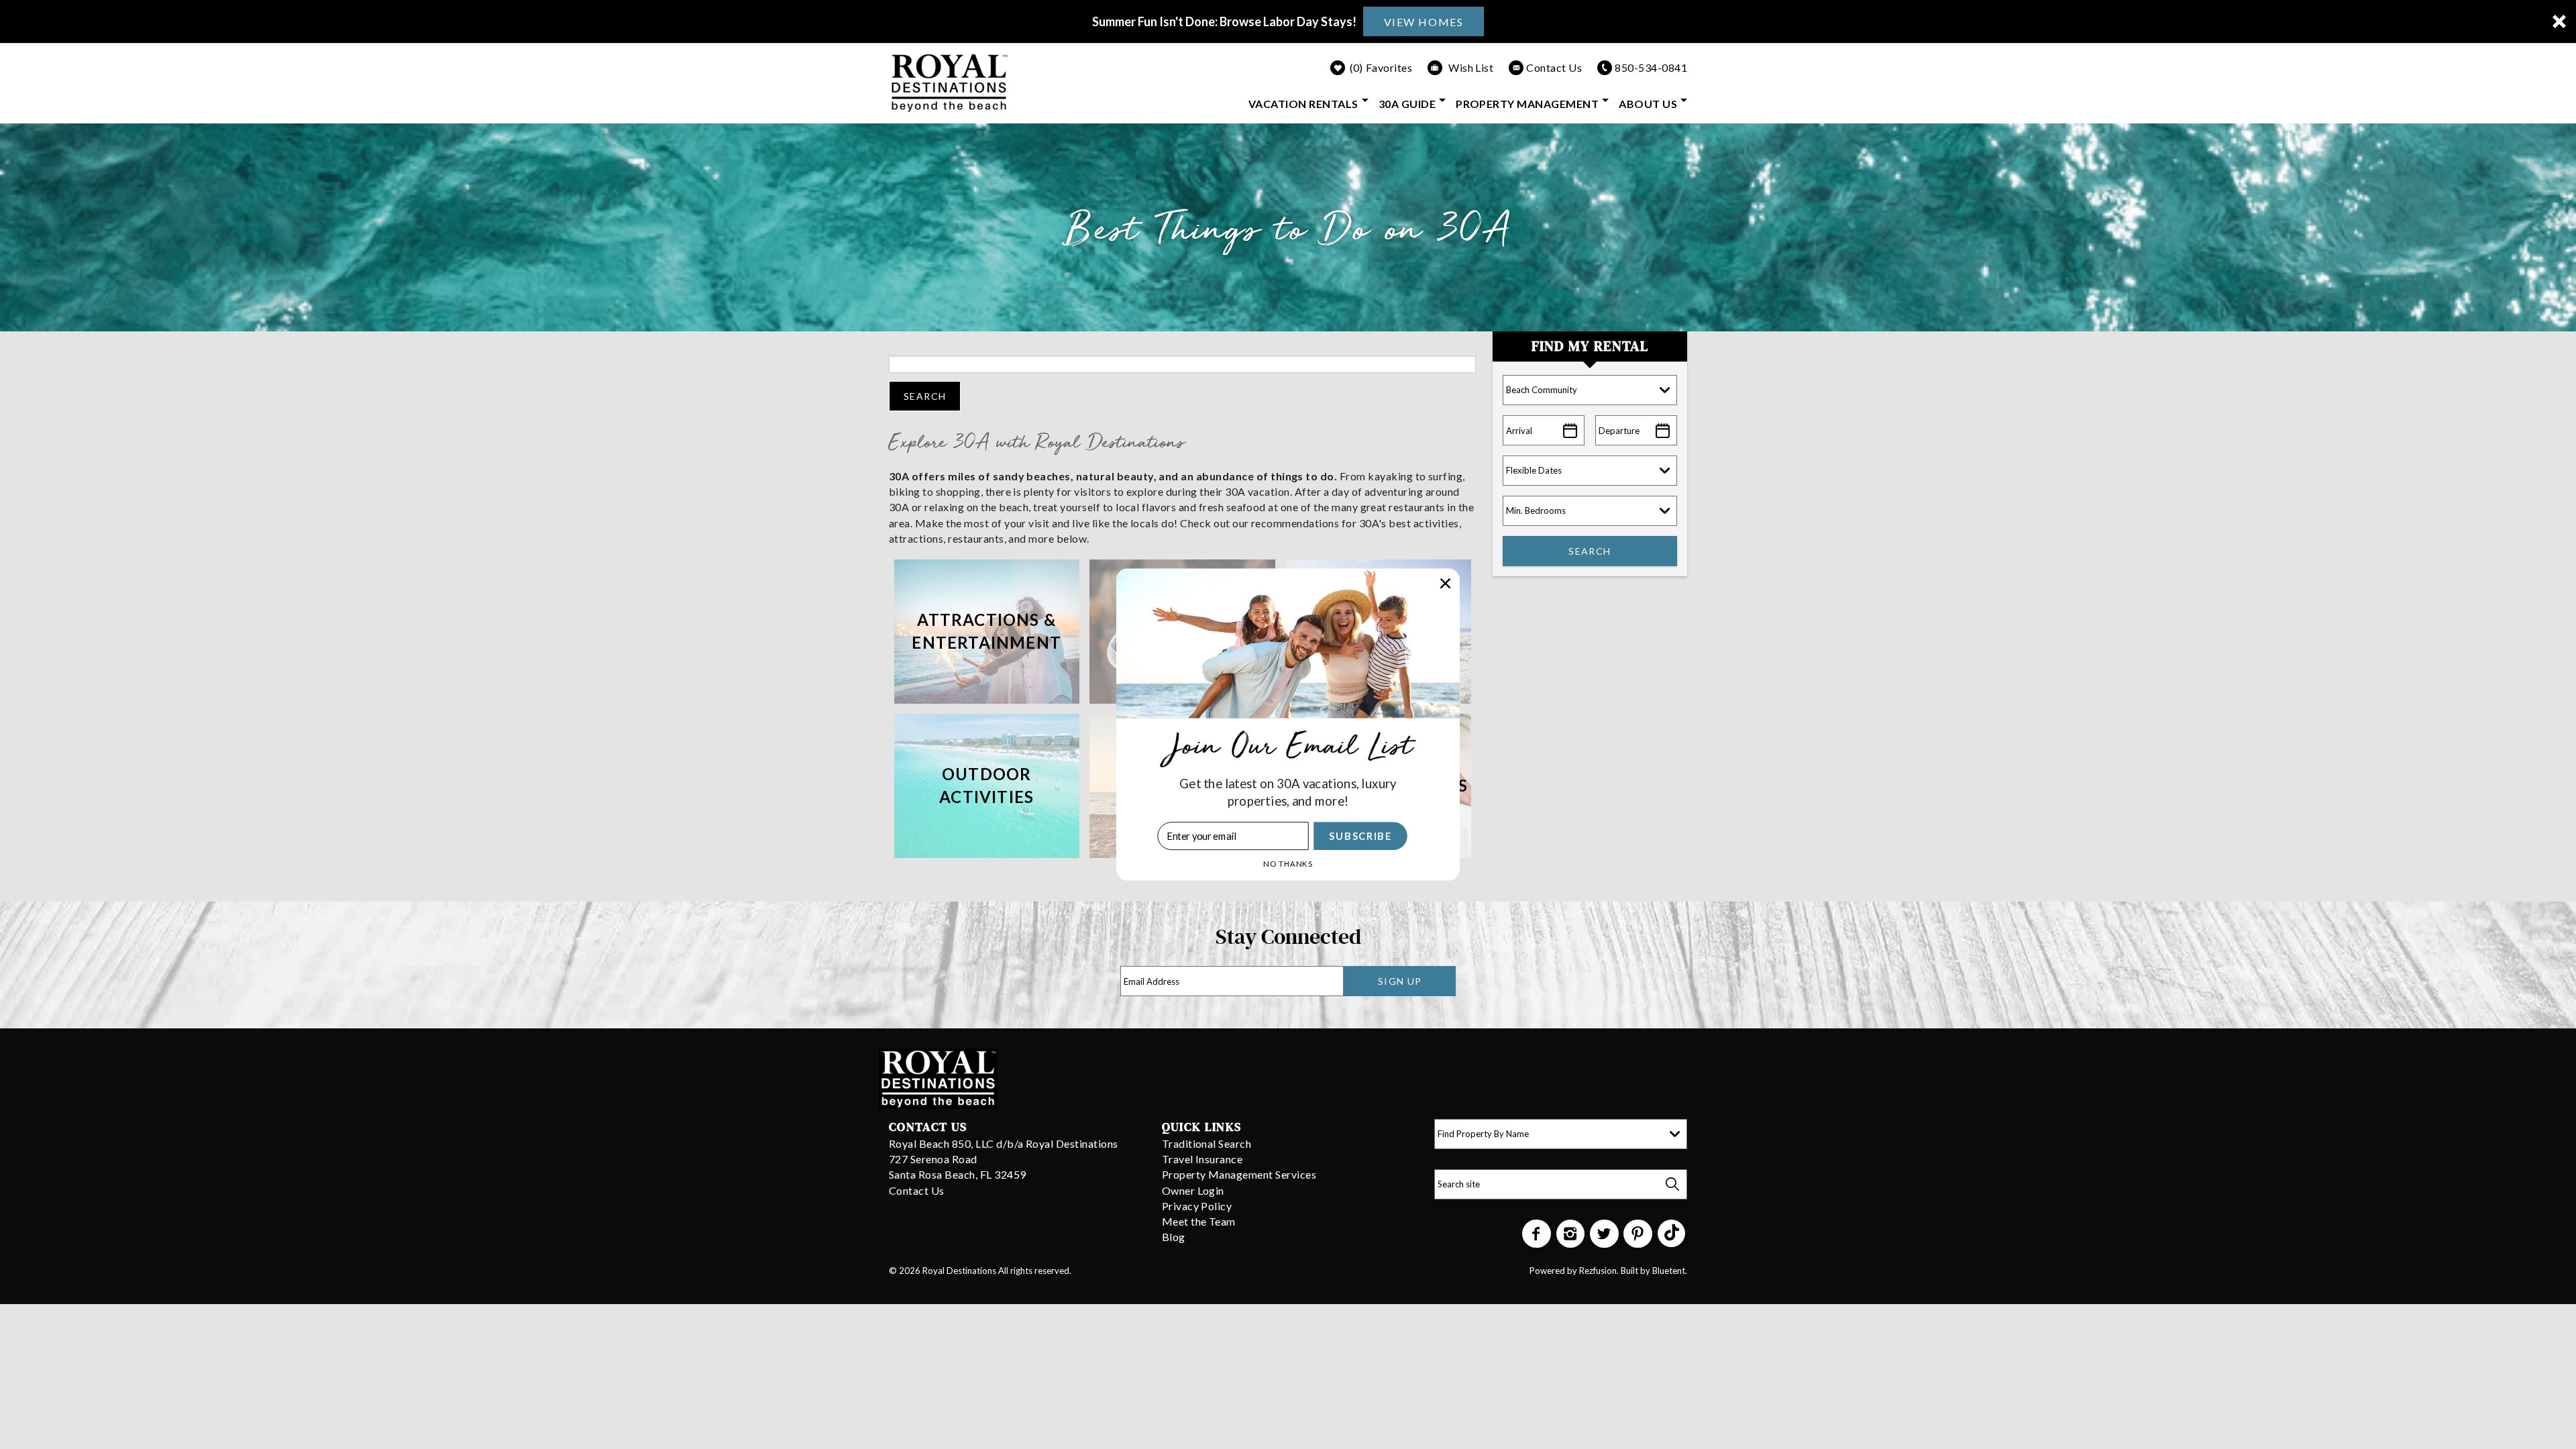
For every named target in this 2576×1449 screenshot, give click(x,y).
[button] (1288, 792)
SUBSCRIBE (1360, 836)
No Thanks (1288, 864)
